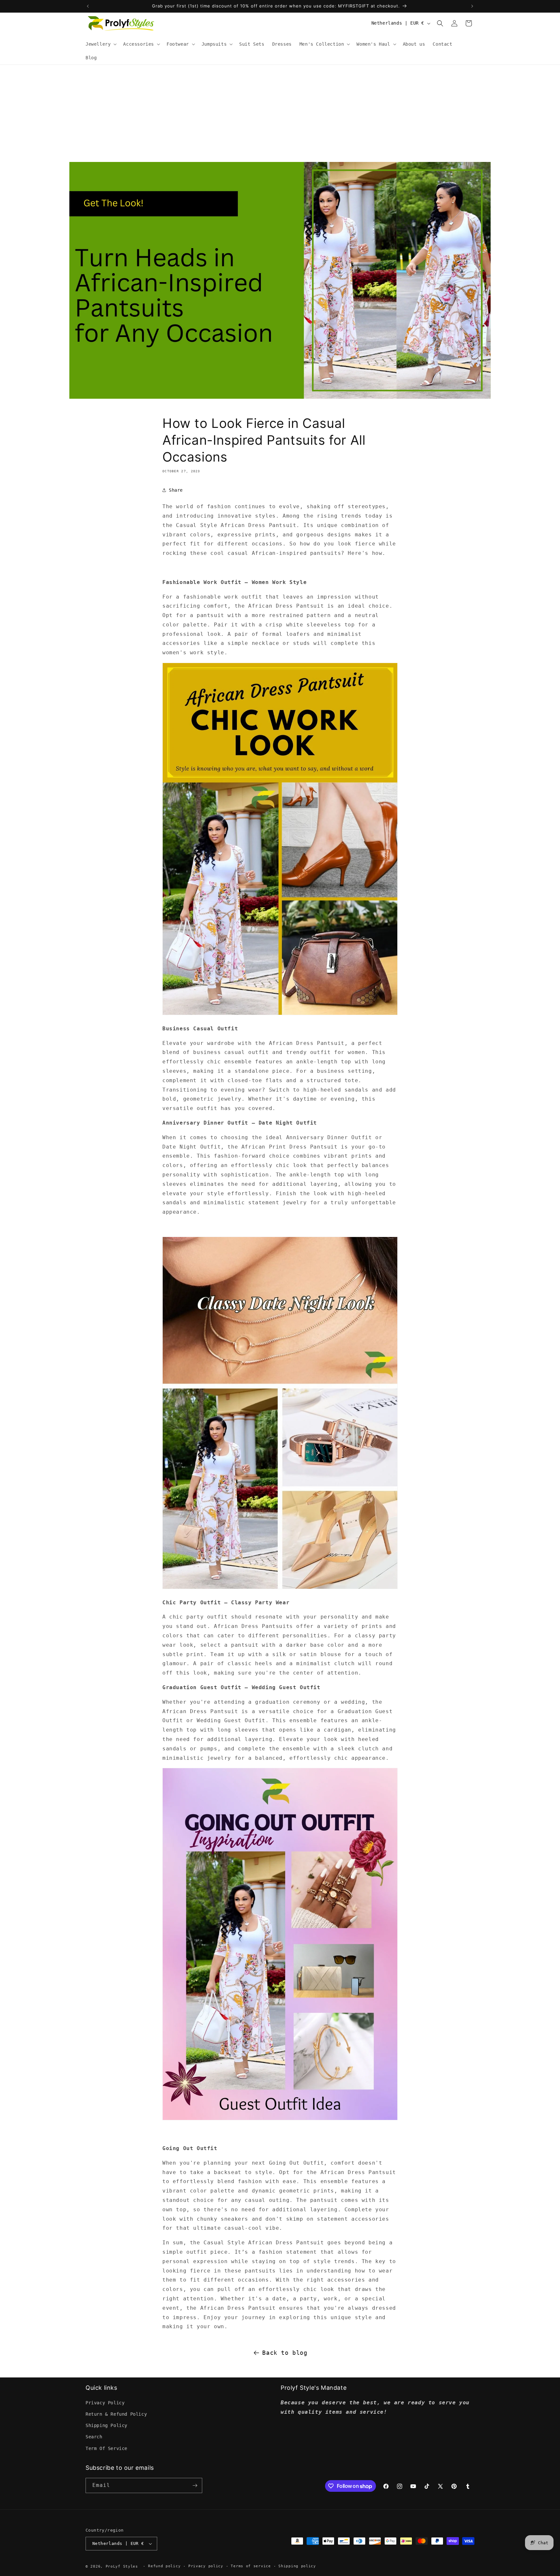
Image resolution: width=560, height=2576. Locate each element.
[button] (100, 44)
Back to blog (285, 2353)
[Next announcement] (472, 6)
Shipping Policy (106, 2425)
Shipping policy (297, 2566)
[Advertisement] (280, 113)
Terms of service (251, 2566)
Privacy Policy (105, 2403)
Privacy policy (206, 2566)
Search (94, 2437)
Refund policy (164, 2566)
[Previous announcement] (88, 6)
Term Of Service (106, 2448)
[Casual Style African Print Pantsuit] (280, 1014)
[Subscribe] (195, 2485)
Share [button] (176, 490)
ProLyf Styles (122, 2566)
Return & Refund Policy (116, 2414)
